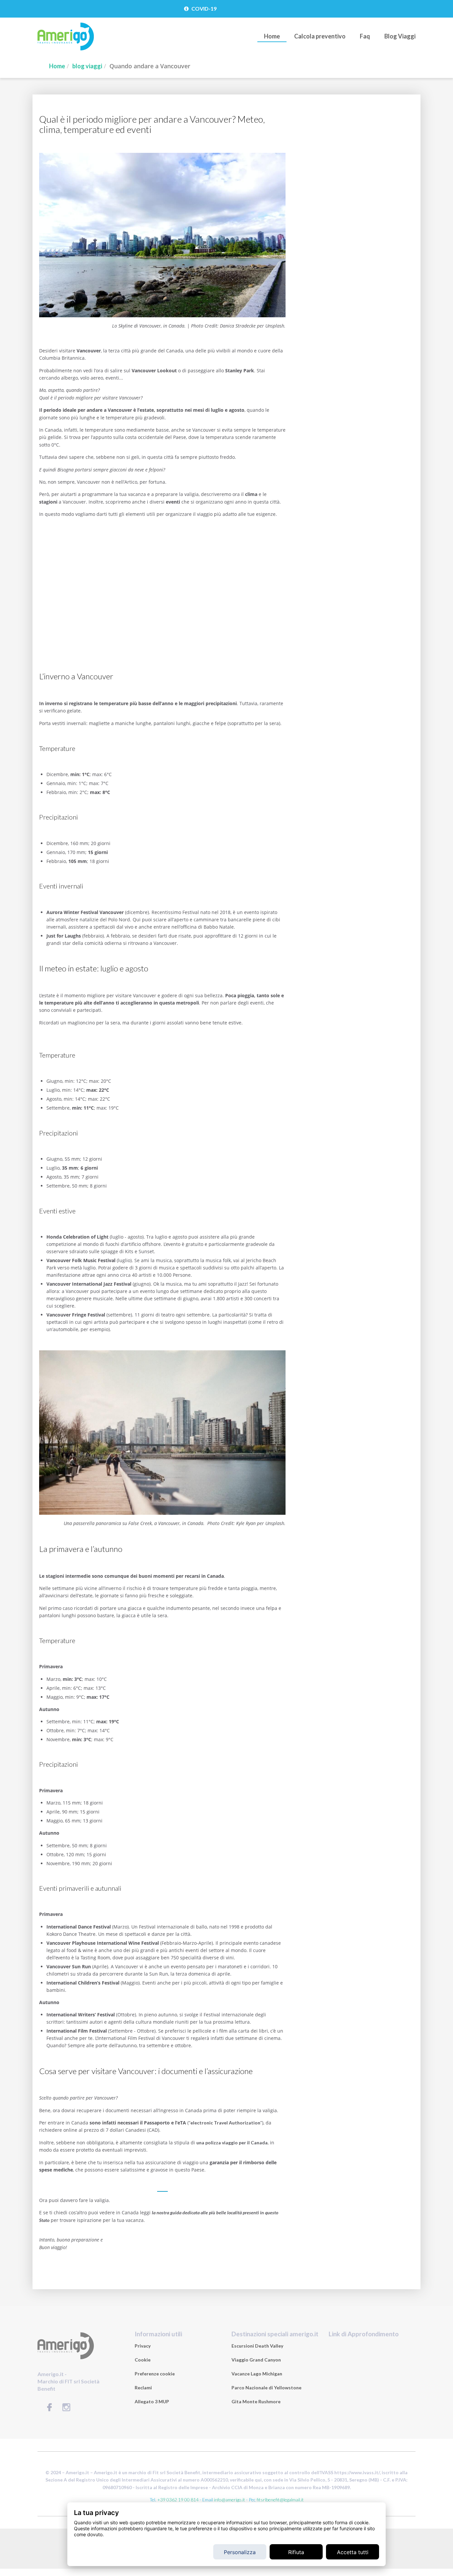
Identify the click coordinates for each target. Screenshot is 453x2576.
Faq (365, 36)
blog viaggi (87, 66)
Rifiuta (296, 2552)
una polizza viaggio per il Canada (232, 2143)
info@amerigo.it (229, 2500)
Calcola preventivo (320, 36)
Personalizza (240, 2552)
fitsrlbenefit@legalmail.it (280, 2500)
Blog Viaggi (400, 36)
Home (272, 36)
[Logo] (66, 49)
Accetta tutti (353, 2552)
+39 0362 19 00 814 (178, 2500)
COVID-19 (203, 8)
